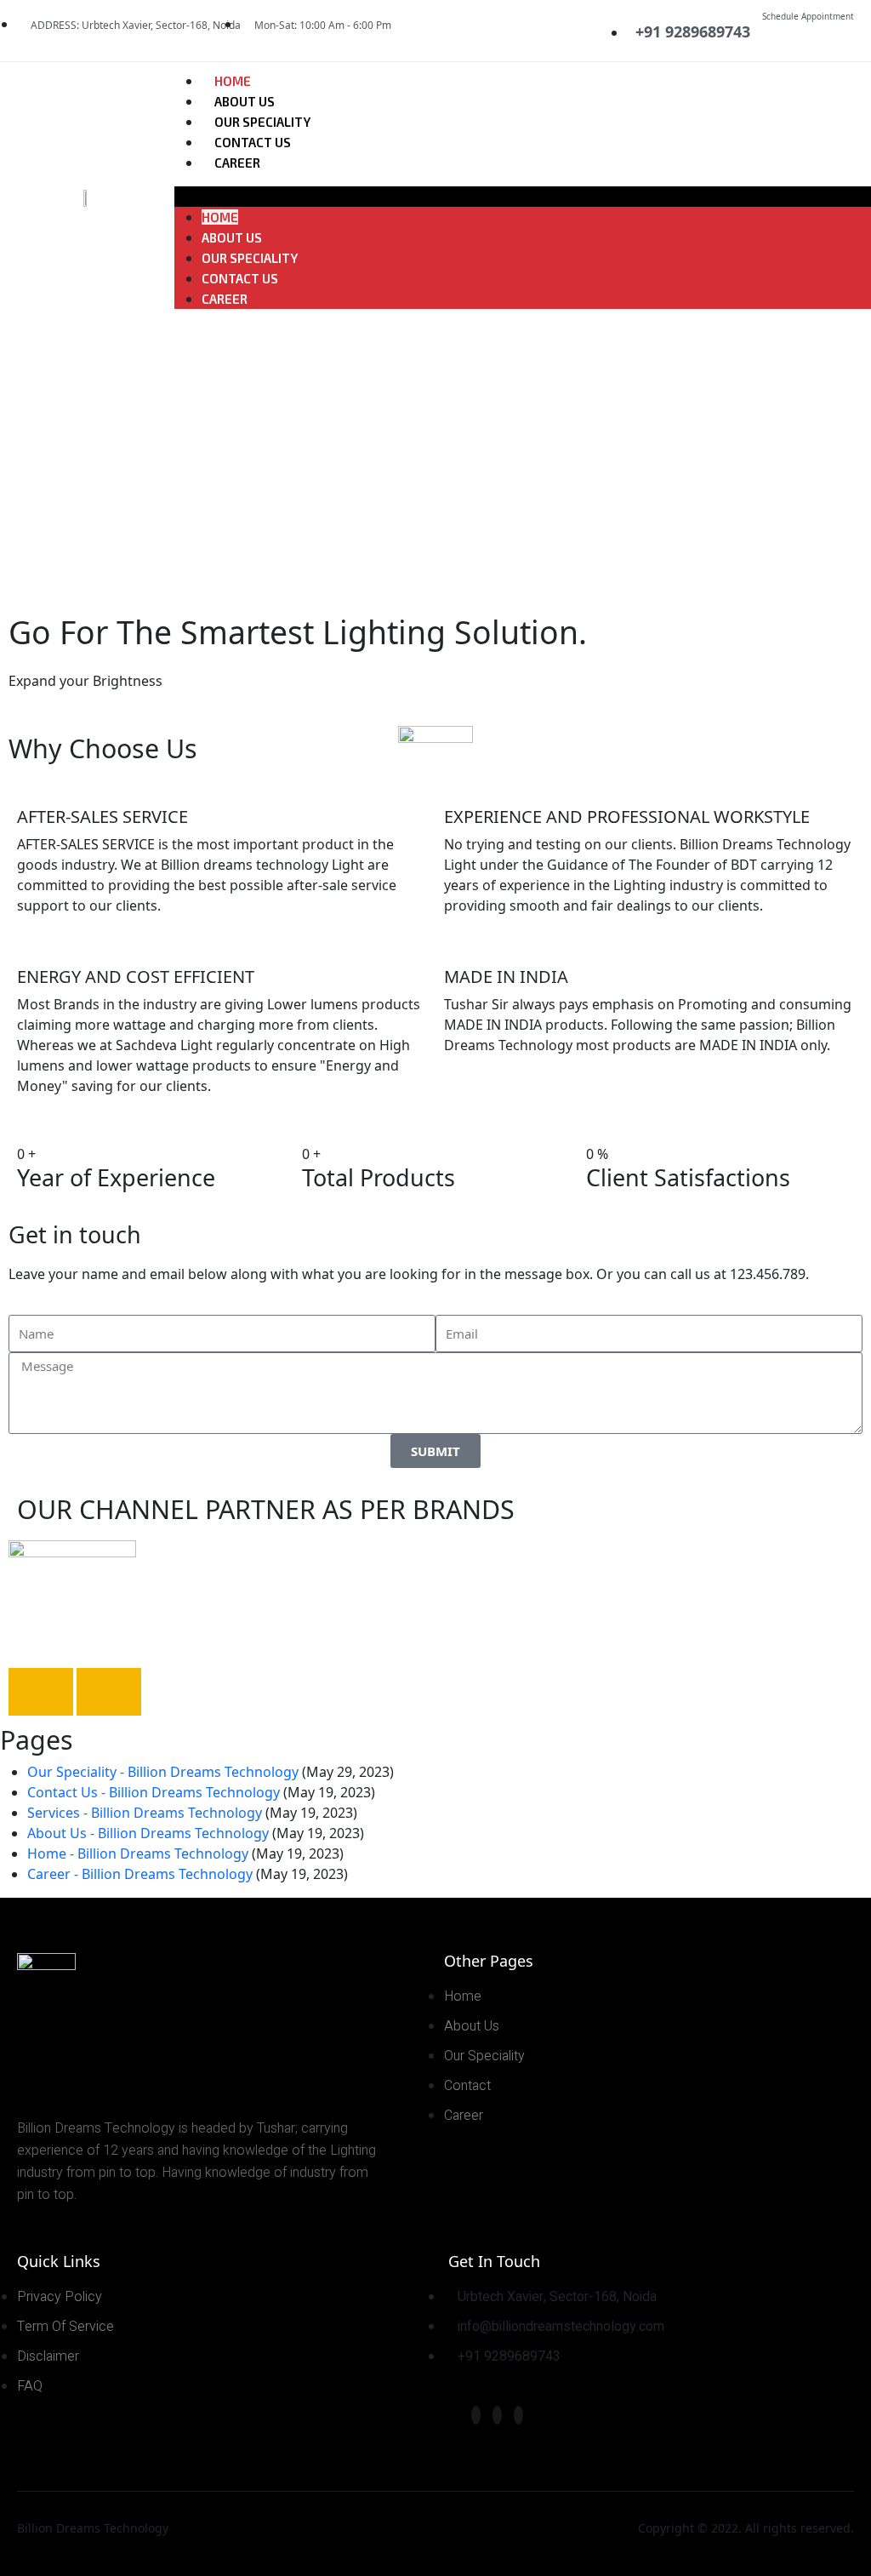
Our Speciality (262, 122)
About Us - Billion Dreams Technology (148, 1833)
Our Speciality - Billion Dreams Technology (163, 1772)
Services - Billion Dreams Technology (145, 1813)
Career (237, 163)
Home (233, 81)
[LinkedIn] (518, 2415)
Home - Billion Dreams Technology (138, 1853)
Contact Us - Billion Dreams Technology (154, 1792)
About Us (245, 101)
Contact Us (253, 142)
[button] (523, 197)
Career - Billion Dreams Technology (140, 1874)
